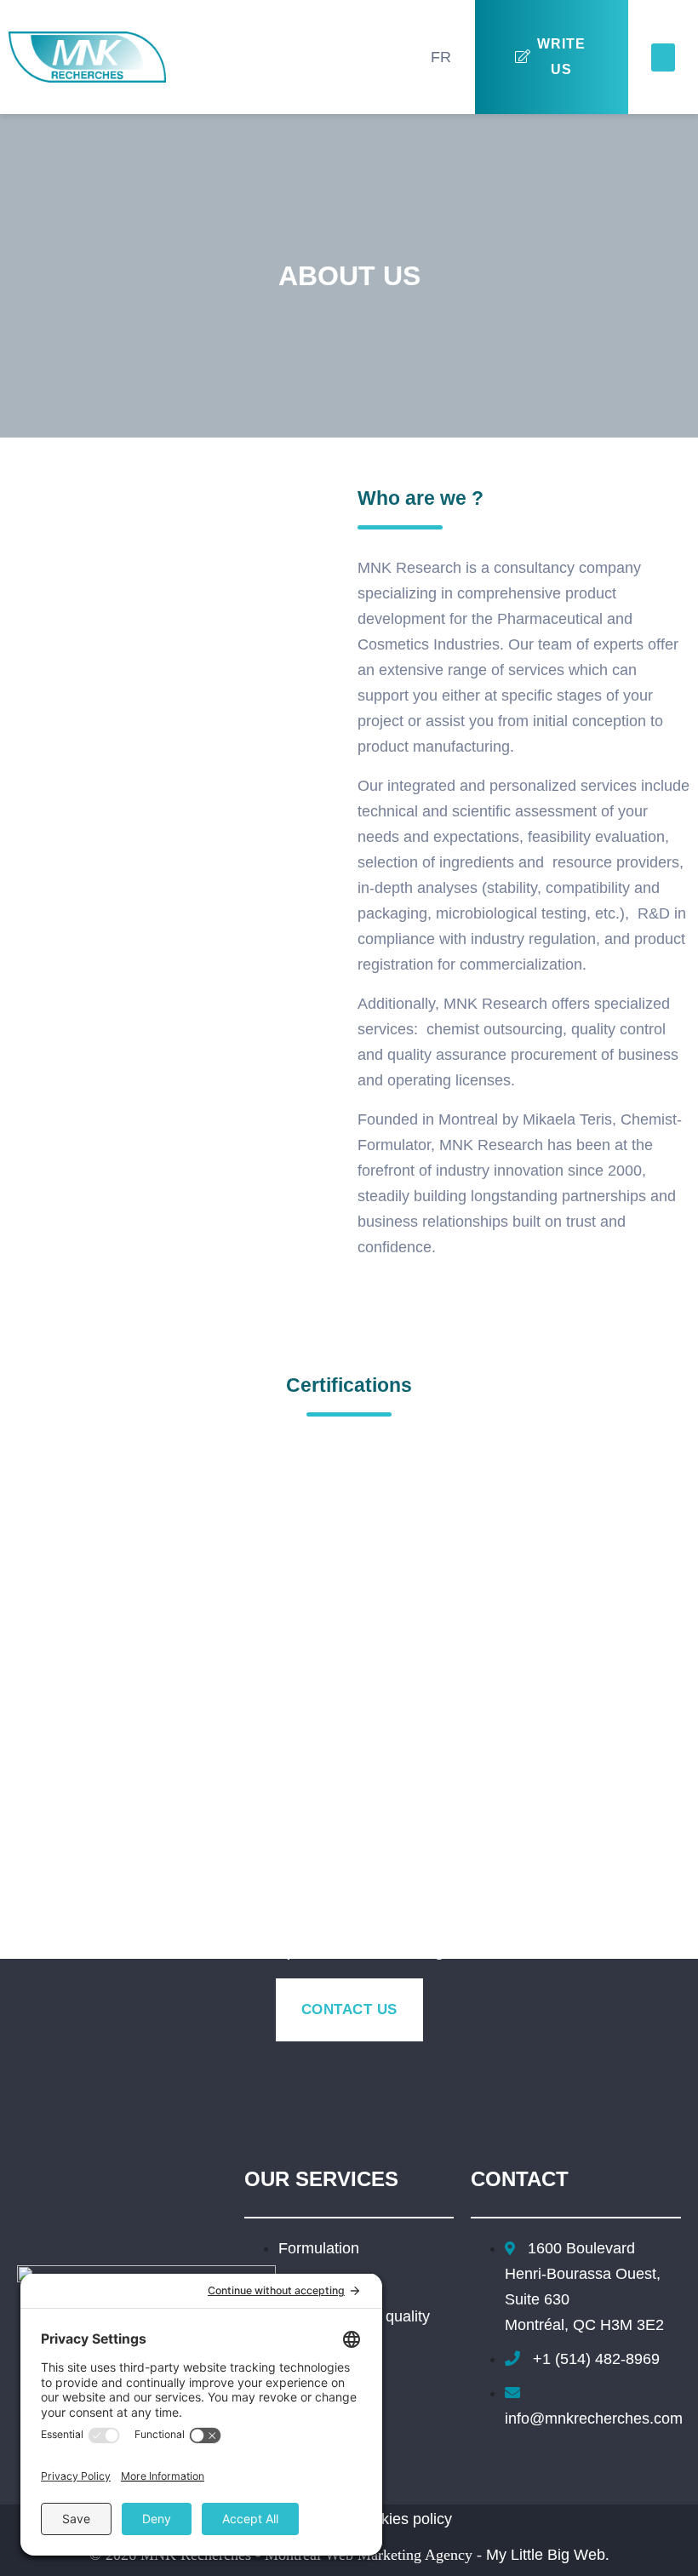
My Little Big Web (546, 2555)
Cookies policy (403, 2519)
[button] (663, 57)
